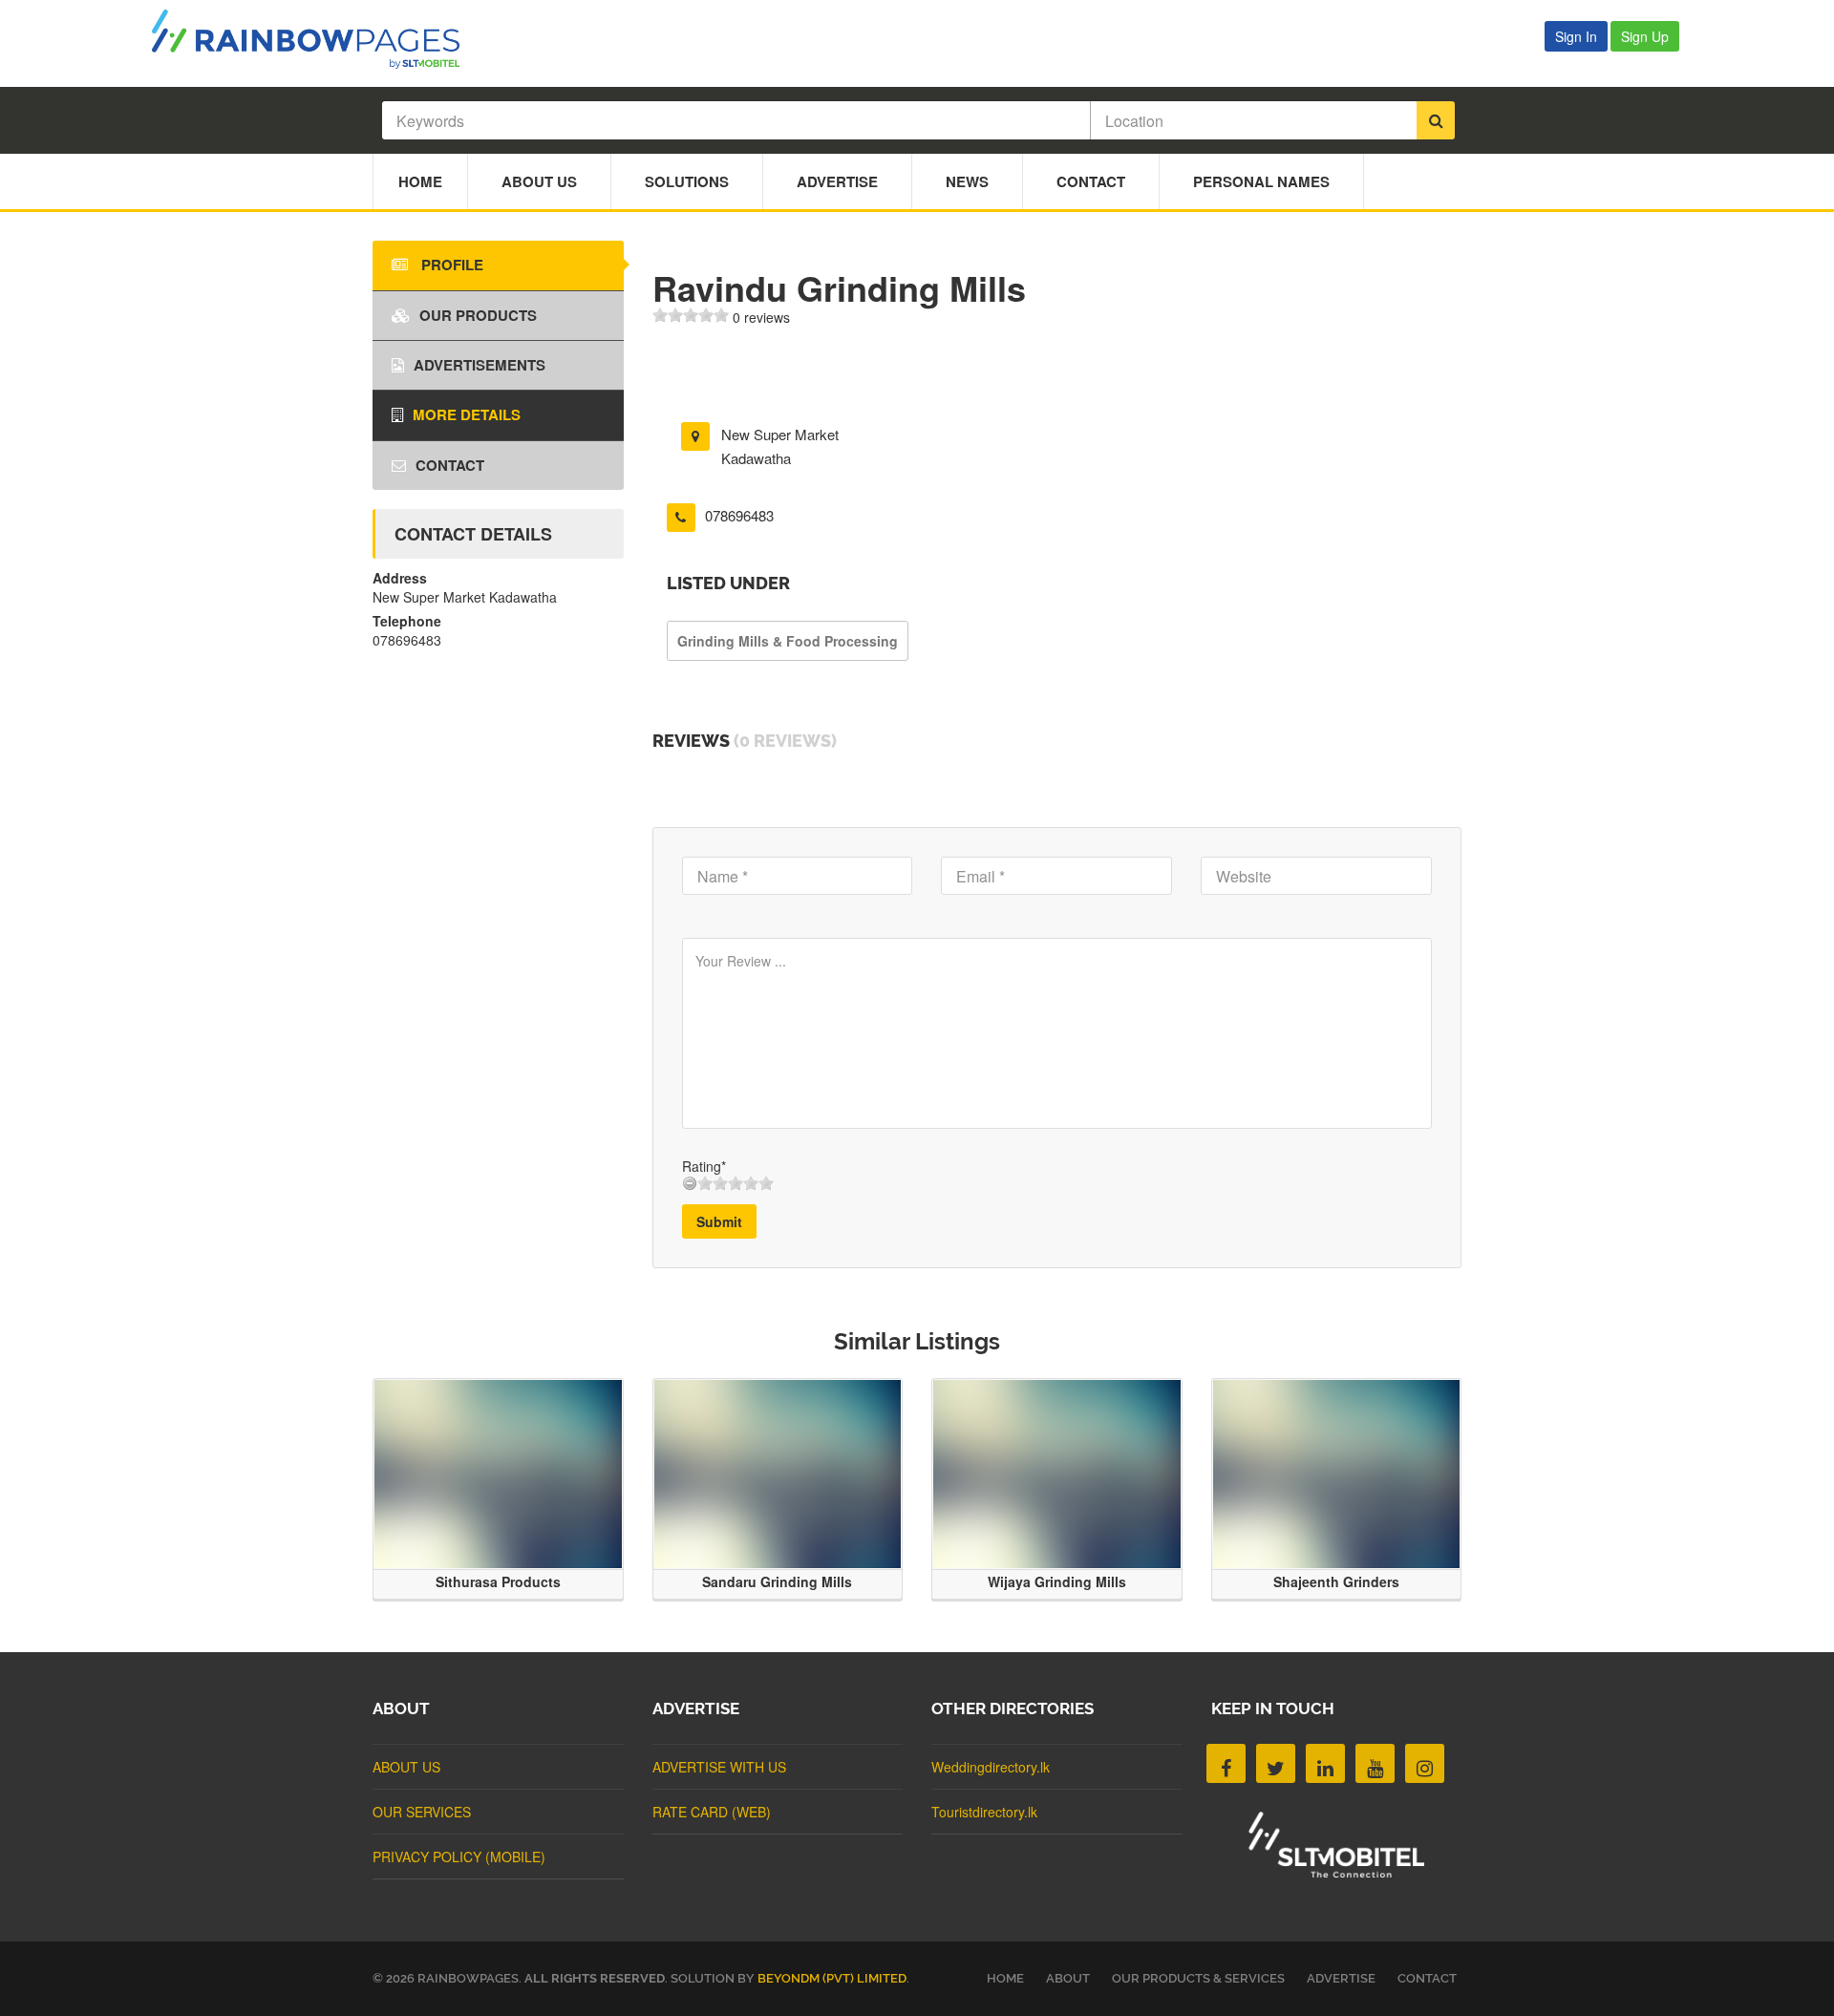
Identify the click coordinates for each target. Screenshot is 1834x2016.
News (967, 181)
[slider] (691, 315)
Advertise (837, 181)
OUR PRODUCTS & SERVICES (1198, 1978)
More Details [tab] (467, 414)
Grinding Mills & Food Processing (788, 641)
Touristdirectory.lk (984, 1812)
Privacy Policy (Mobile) (459, 1857)
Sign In (1576, 36)
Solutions (687, 181)
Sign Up (1645, 36)
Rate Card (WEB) (712, 1812)
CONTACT (1427, 1978)
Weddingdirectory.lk (991, 1767)
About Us (539, 181)
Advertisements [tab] (480, 365)
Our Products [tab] (478, 315)
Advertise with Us (719, 1767)
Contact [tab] (450, 465)
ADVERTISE (1341, 1978)
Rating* (704, 1166)
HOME (1005, 1978)
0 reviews (761, 317)
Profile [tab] (450, 265)
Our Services (422, 1812)
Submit (719, 1221)
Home (420, 181)
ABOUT (1068, 1978)
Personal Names (1261, 181)
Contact (1091, 181)
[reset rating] (690, 1183)
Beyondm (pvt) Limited (832, 1978)
